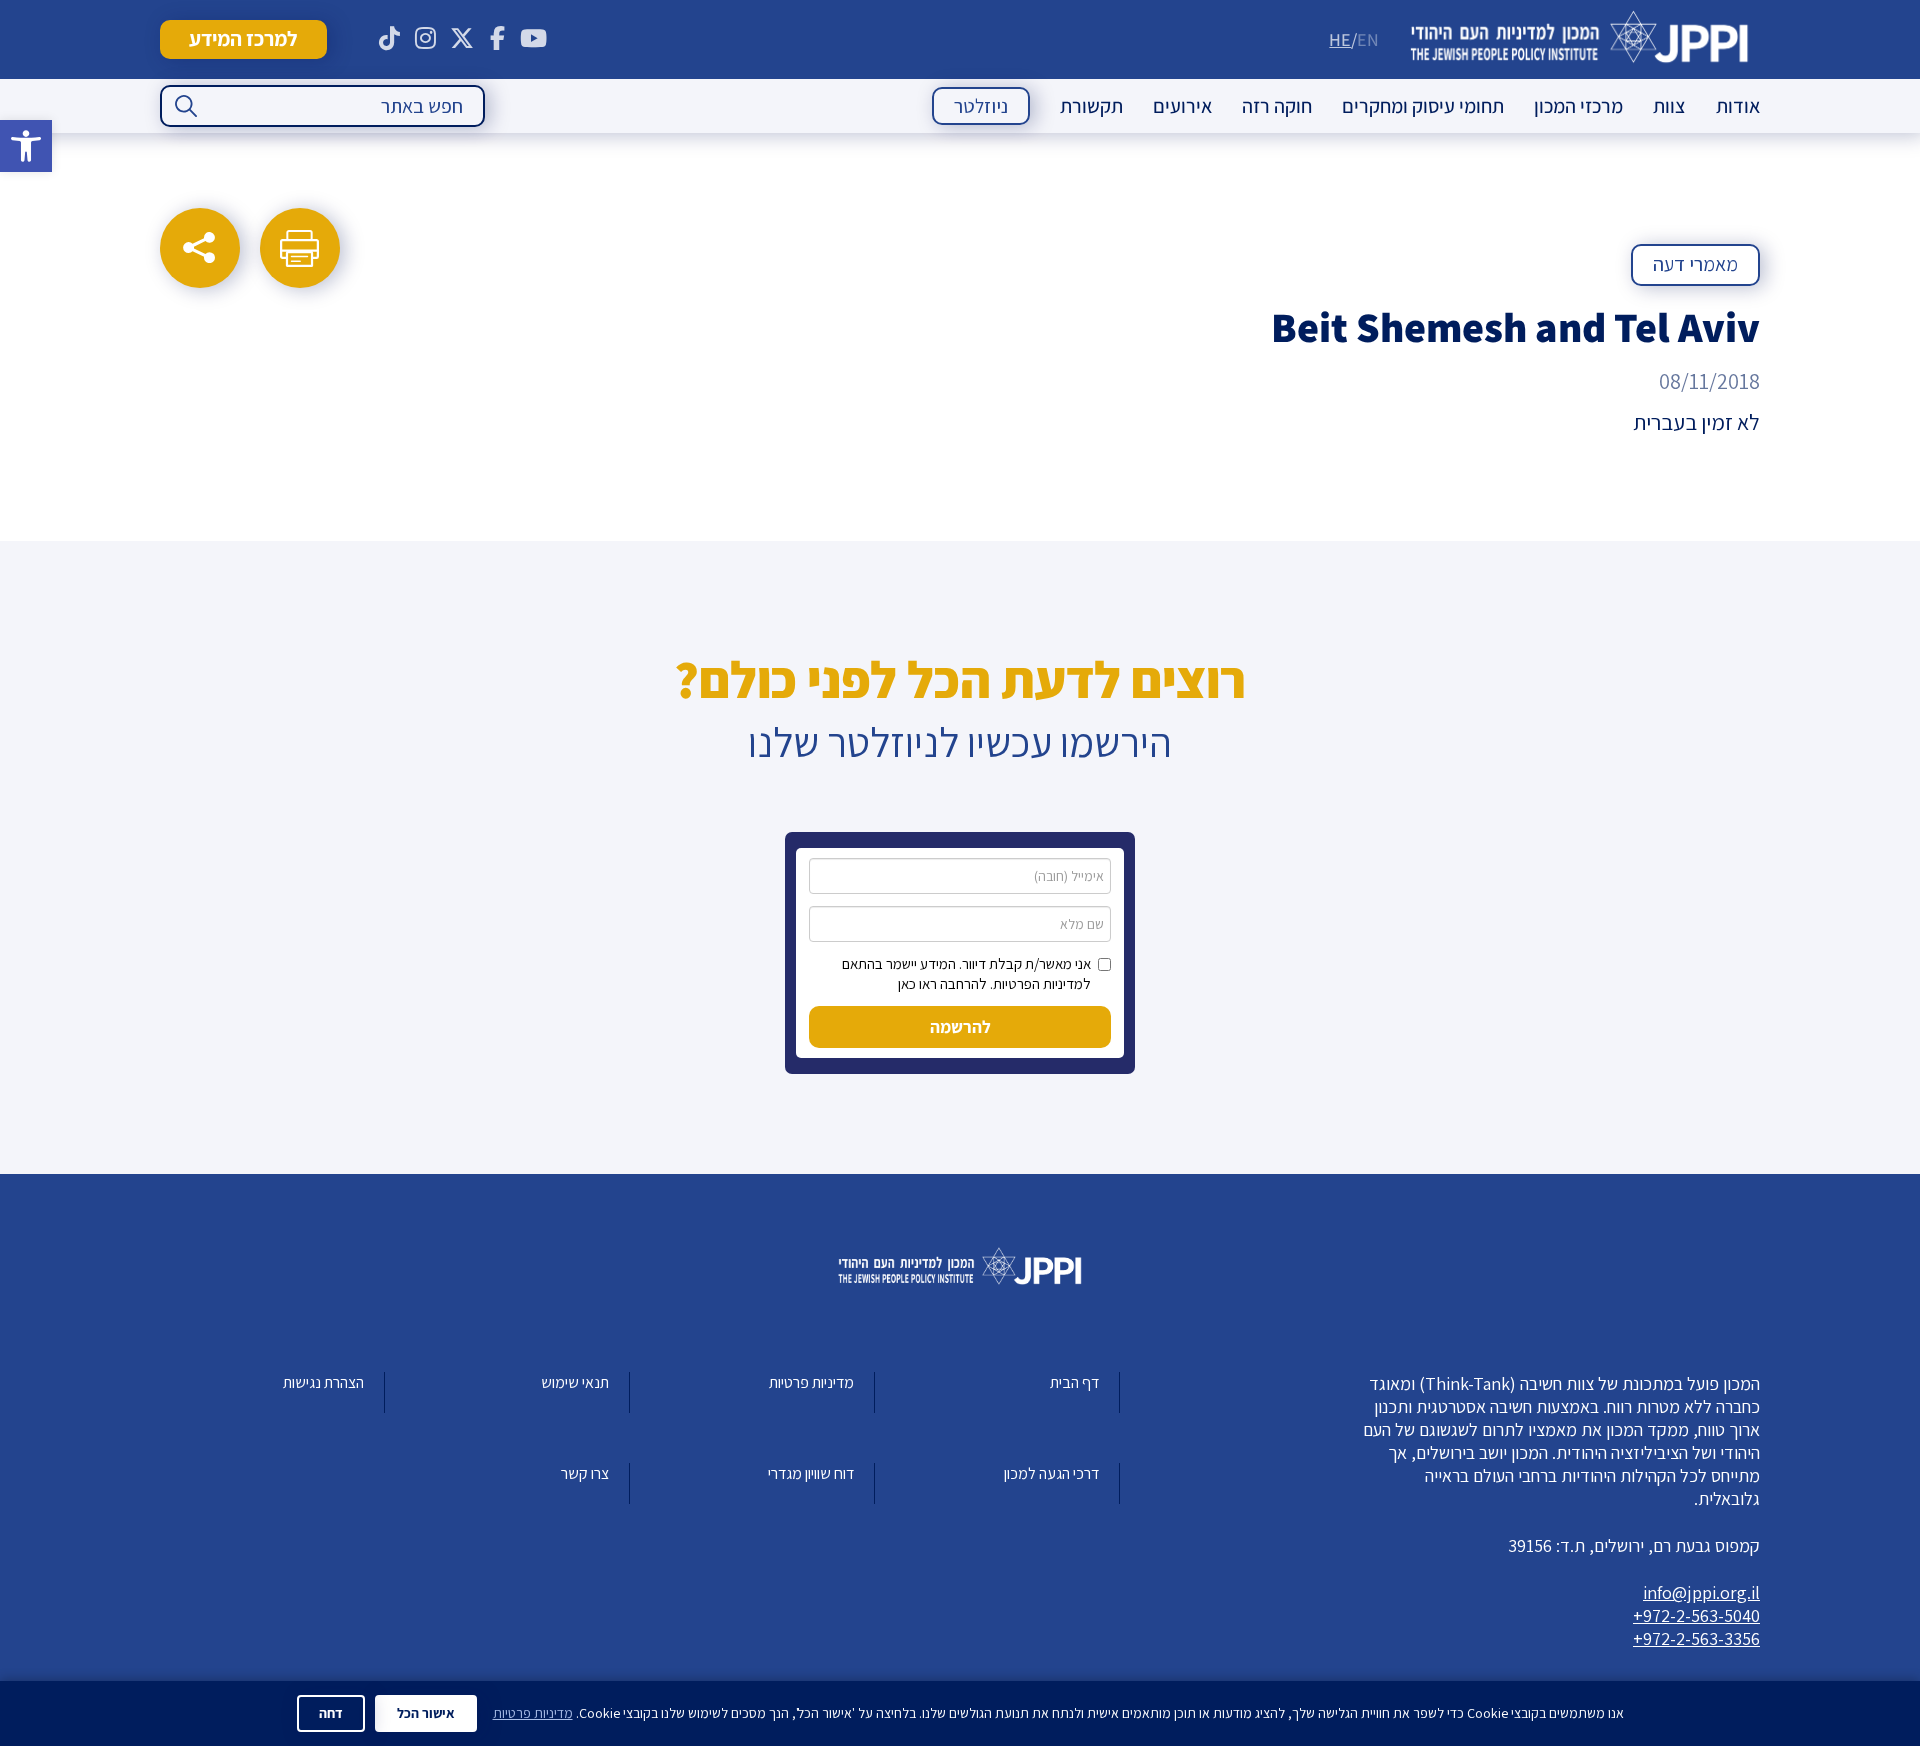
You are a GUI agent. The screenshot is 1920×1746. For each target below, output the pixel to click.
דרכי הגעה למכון (1051, 1473)
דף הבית (1074, 1382)
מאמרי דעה (1695, 264)
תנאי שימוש (575, 1382)
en (1368, 39)
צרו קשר (585, 1473)
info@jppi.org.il (1701, 1592)
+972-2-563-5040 (1696, 1615)
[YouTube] (534, 39)
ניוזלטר (981, 106)
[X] (462, 39)
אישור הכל (426, 1713)
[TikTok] (390, 39)
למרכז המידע (243, 38)
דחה (331, 1713)
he (1340, 39)
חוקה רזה (1277, 106)
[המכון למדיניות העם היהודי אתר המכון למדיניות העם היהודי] (1579, 39)
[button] (26, 146)
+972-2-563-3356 (1696, 1638)
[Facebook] (498, 39)
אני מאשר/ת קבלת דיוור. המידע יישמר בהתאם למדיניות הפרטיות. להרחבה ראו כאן (966, 973)
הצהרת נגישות (323, 1382)
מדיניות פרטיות (811, 1382)
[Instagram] (426, 39)
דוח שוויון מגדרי (811, 1473)
